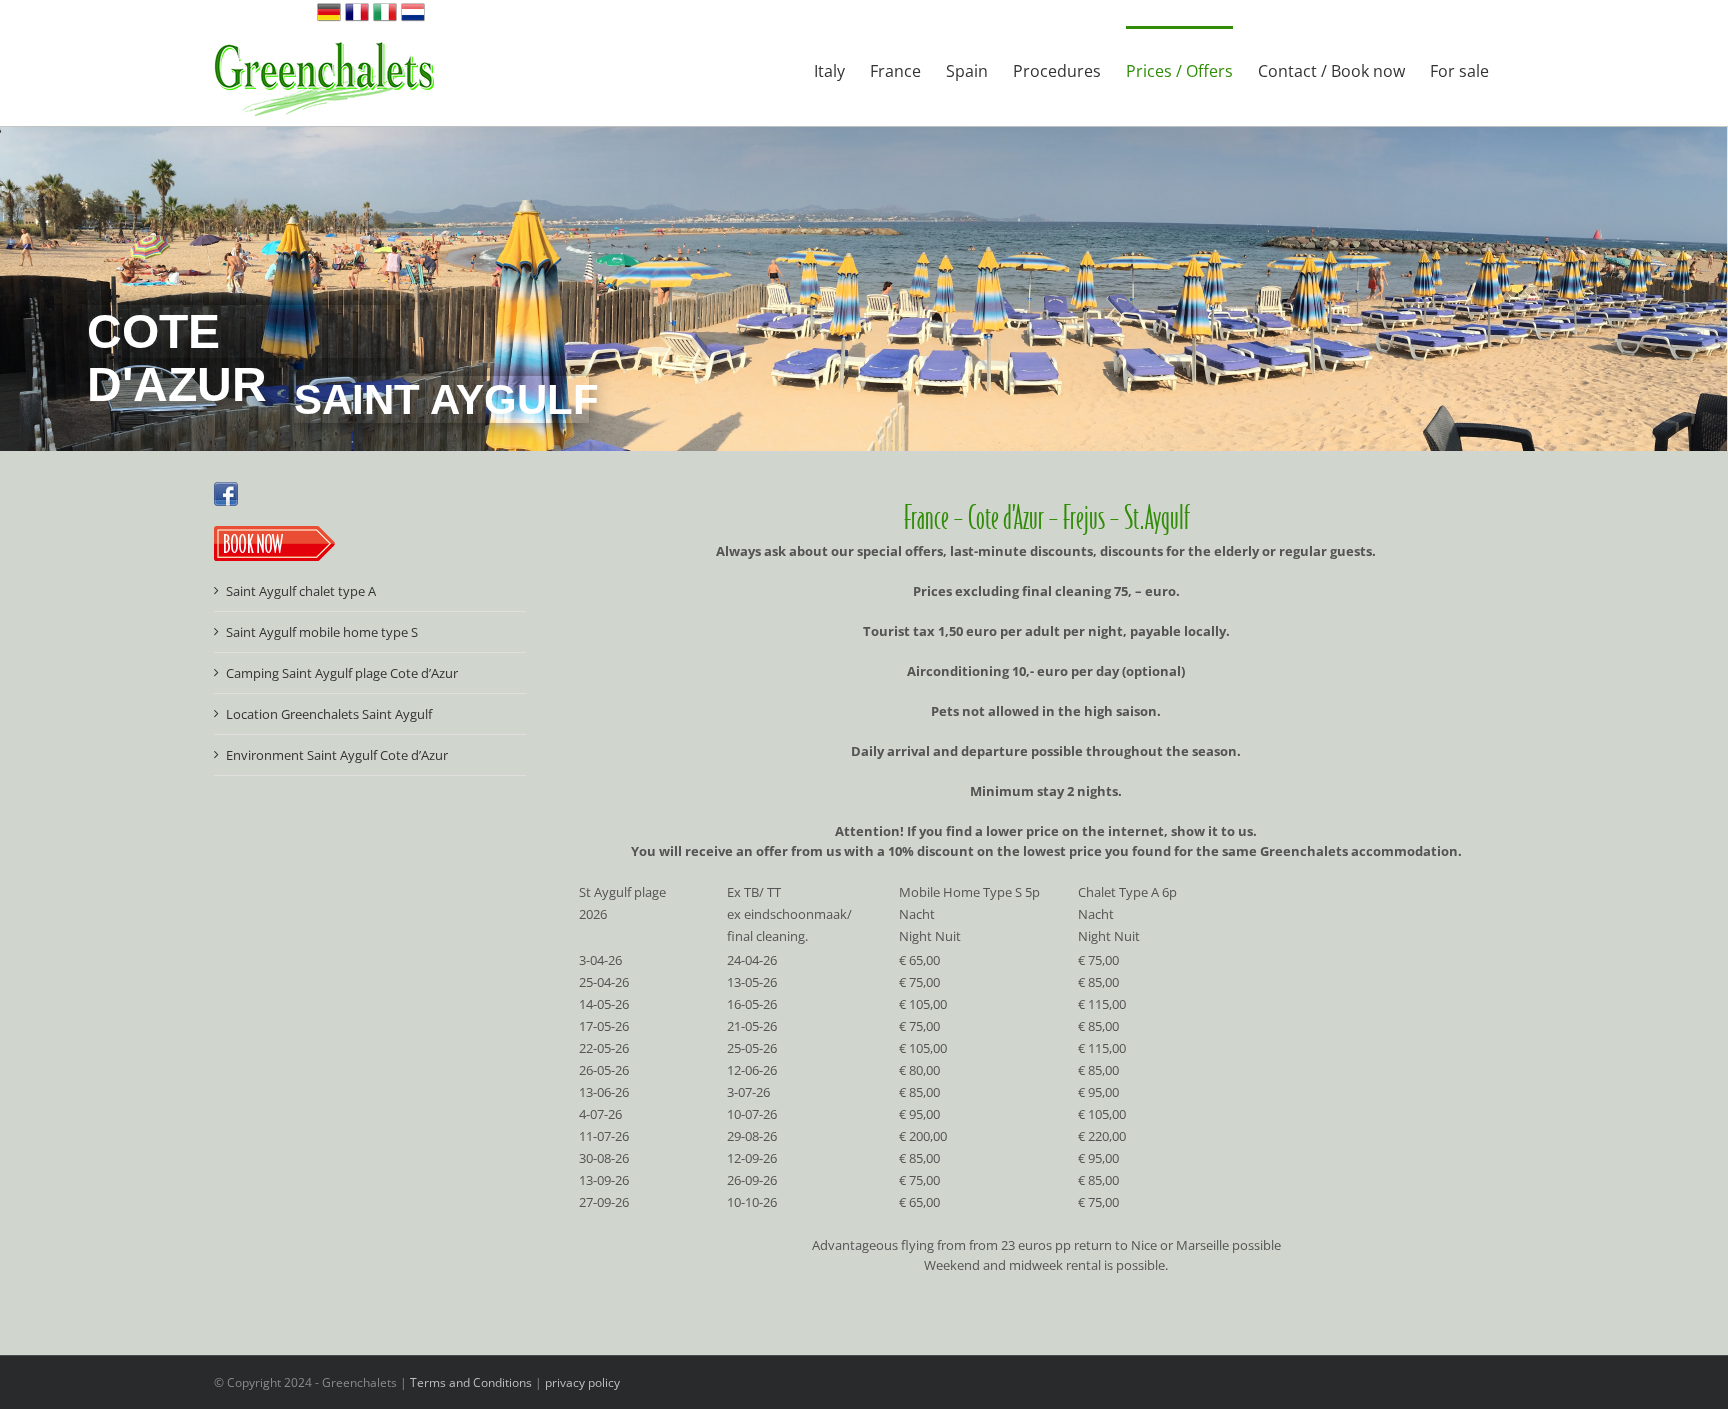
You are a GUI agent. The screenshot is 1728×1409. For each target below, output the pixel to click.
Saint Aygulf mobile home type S (322, 632)
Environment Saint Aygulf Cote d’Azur (337, 755)
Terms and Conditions (471, 1382)
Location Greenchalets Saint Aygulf (329, 714)
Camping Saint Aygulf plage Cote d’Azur (342, 673)
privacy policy (582, 1382)
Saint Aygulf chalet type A (301, 591)
